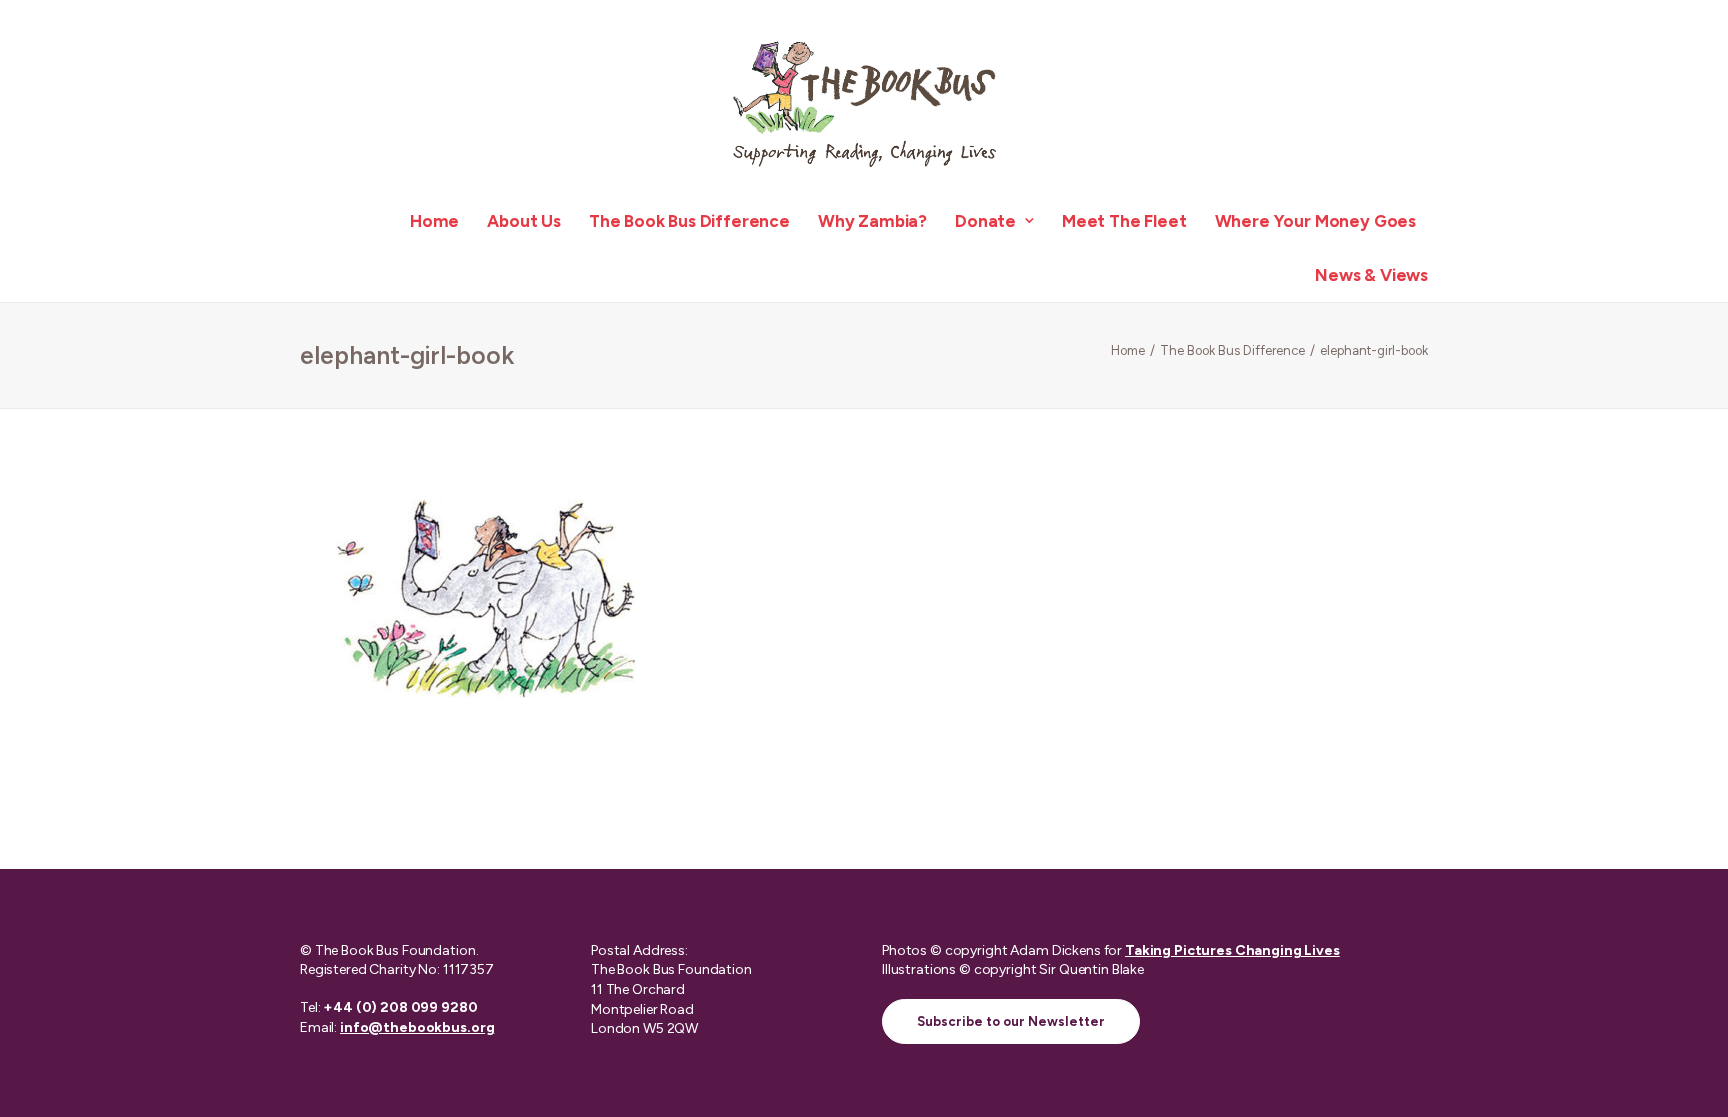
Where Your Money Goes (1315, 221)
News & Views (1371, 275)
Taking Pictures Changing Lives (1232, 950)
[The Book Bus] (864, 97)
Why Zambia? (872, 221)
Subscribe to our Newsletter (1011, 1021)
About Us (524, 221)
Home (434, 221)
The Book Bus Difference (689, 221)
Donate (985, 221)
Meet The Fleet (1124, 221)
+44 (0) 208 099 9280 (400, 1007)
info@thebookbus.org (417, 1027)
